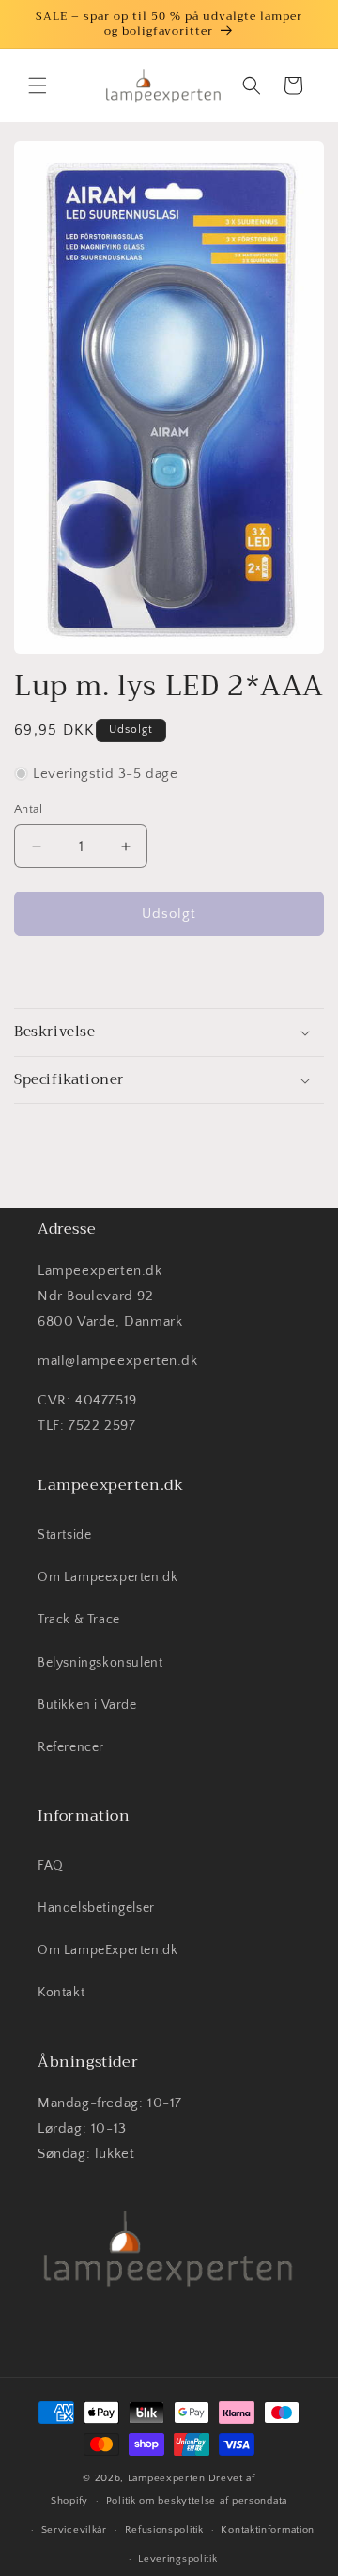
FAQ (51, 1866)
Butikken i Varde (87, 1705)
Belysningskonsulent (100, 1663)
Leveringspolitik (177, 2559)
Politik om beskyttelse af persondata (197, 2501)
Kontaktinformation (268, 2530)
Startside (64, 1535)
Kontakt (61, 1993)
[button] (38, 85)
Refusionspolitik (164, 2530)
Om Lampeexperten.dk (108, 1577)
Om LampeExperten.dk (108, 1950)
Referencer (71, 1747)
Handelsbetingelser (96, 1908)
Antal (28, 809)
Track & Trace (79, 1620)
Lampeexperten (167, 2478)
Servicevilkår (74, 2530)
